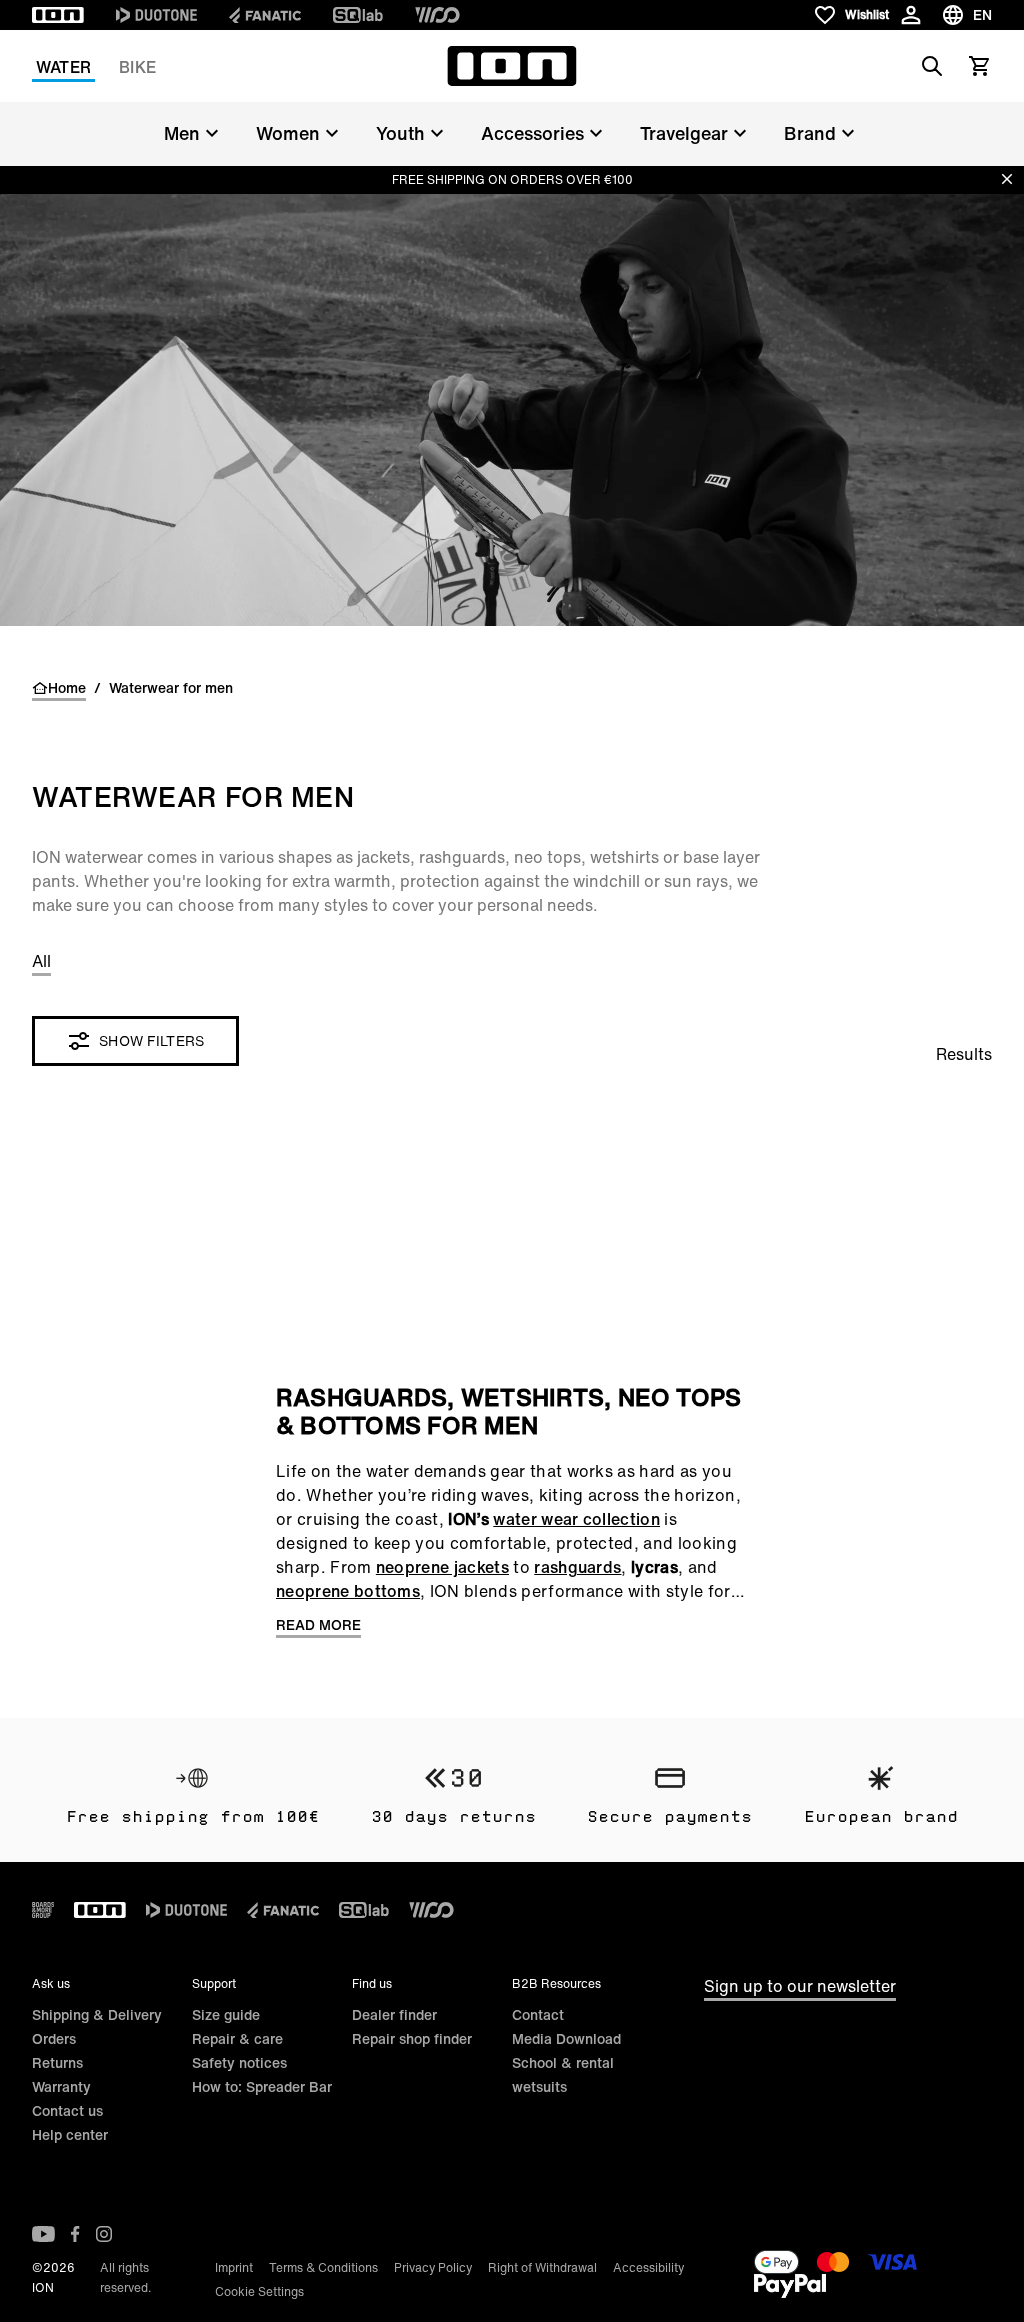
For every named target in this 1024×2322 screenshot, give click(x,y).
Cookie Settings (259, 2291)
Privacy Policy (433, 2267)
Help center (70, 2134)
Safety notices (239, 2062)
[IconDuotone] (156, 15)
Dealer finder (394, 2014)
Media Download (566, 2038)
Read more (318, 1625)
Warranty (61, 2086)
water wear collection (576, 1519)
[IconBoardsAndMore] (43, 1910)
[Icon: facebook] (75, 2234)
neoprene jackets (442, 1567)
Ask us (51, 1983)
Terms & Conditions (323, 2267)
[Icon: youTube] (43, 2234)
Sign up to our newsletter (800, 1986)
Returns (57, 2062)
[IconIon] (58, 15)
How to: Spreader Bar (262, 2086)
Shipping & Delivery (97, 2014)
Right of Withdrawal (542, 2267)
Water (63, 67)
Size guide (226, 2014)
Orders (54, 2038)
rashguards (577, 1567)
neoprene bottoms (348, 1591)
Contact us (67, 2110)
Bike (137, 67)
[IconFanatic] (265, 15)
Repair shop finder (412, 2038)
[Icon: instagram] (104, 2234)
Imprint (234, 2267)
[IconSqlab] (358, 15)
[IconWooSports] (437, 15)
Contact (538, 2014)
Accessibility (648, 2267)
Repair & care (237, 2038)
